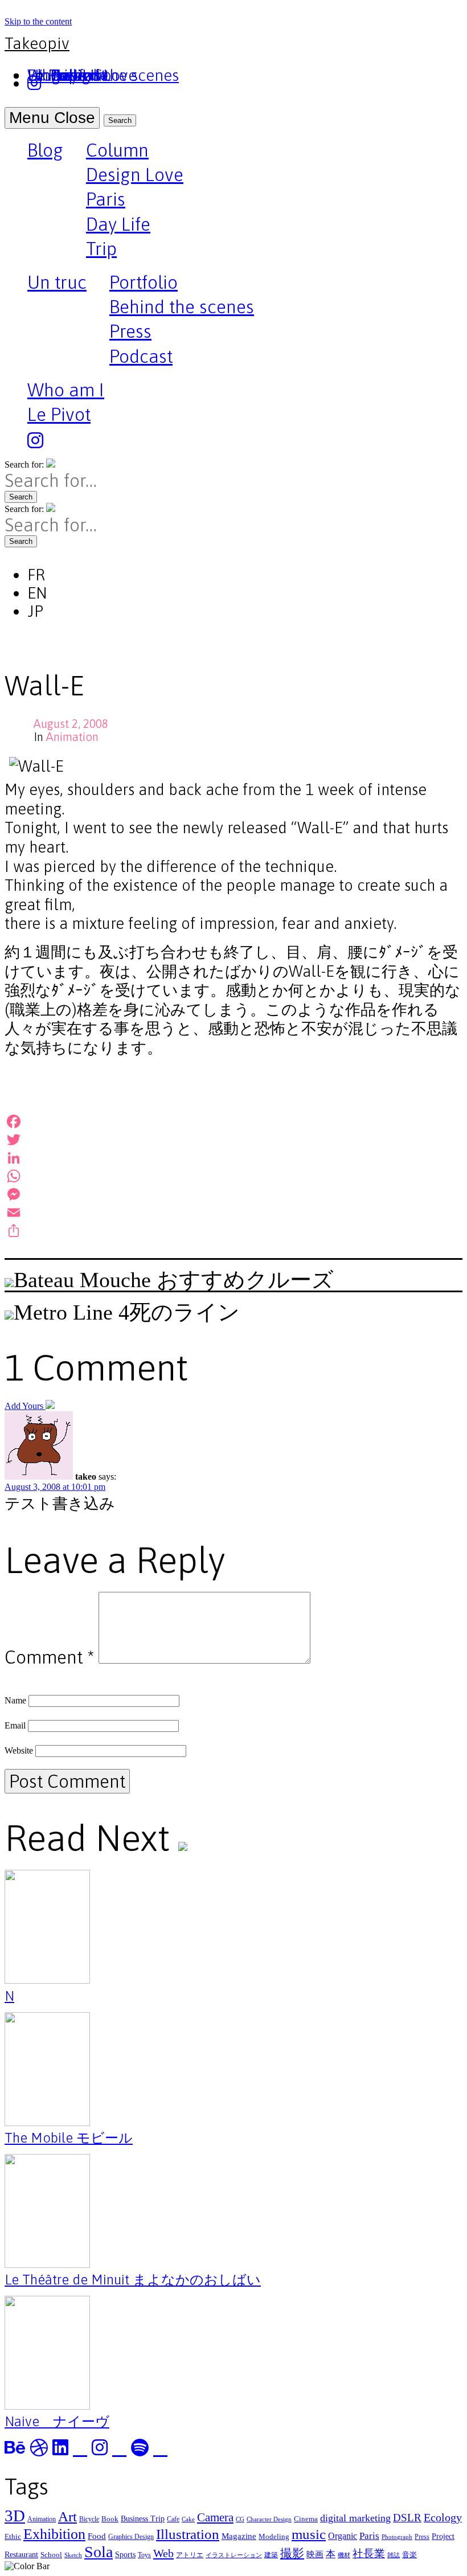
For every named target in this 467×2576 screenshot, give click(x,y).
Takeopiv (37, 43)
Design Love (135, 175)
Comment (49, 1657)
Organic (343, 2536)
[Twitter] (233, 1140)
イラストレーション (234, 2555)
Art (67, 2516)
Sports (125, 2554)
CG (240, 2519)
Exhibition (54, 2534)
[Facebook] (233, 1121)
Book (110, 2519)
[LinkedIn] (233, 1158)
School (51, 2555)
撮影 (292, 2553)
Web (163, 2553)
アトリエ (190, 2555)
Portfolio (144, 282)
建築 (271, 2555)
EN (37, 593)
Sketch (73, 2555)
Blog (45, 151)
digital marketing (355, 2518)
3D (15, 2516)
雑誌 (394, 2555)
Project (443, 2536)
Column (117, 150)
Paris (106, 199)
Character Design (269, 2519)
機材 (344, 2555)
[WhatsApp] (233, 1176)
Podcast (141, 356)
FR (36, 575)
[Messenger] (233, 1194)
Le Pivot (59, 414)
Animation (72, 737)
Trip (101, 249)
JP (35, 611)
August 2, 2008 (71, 724)
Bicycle (89, 2519)
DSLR (407, 2518)
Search (120, 120)
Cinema (306, 2519)
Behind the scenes (182, 307)
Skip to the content (38, 21)
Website (19, 1750)
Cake (188, 2519)
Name (15, 1700)
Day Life (118, 224)
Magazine (239, 2536)
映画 (315, 2554)
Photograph (397, 2537)
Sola (99, 2552)
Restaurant (21, 2554)
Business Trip (143, 2518)
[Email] (233, 1213)
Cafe (173, 2519)
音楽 (409, 2555)
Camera (215, 2517)
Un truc (57, 284)
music (309, 2534)
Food (97, 2536)
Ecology (443, 2517)
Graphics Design (131, 2537)
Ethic (13, 2536)
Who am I (66, 390)
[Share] (233, 1231)
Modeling (274, 2536)
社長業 (369, 2554)
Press (130, 331)
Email (15, 1725)
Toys (144, 2555)
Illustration (188, 2534)
